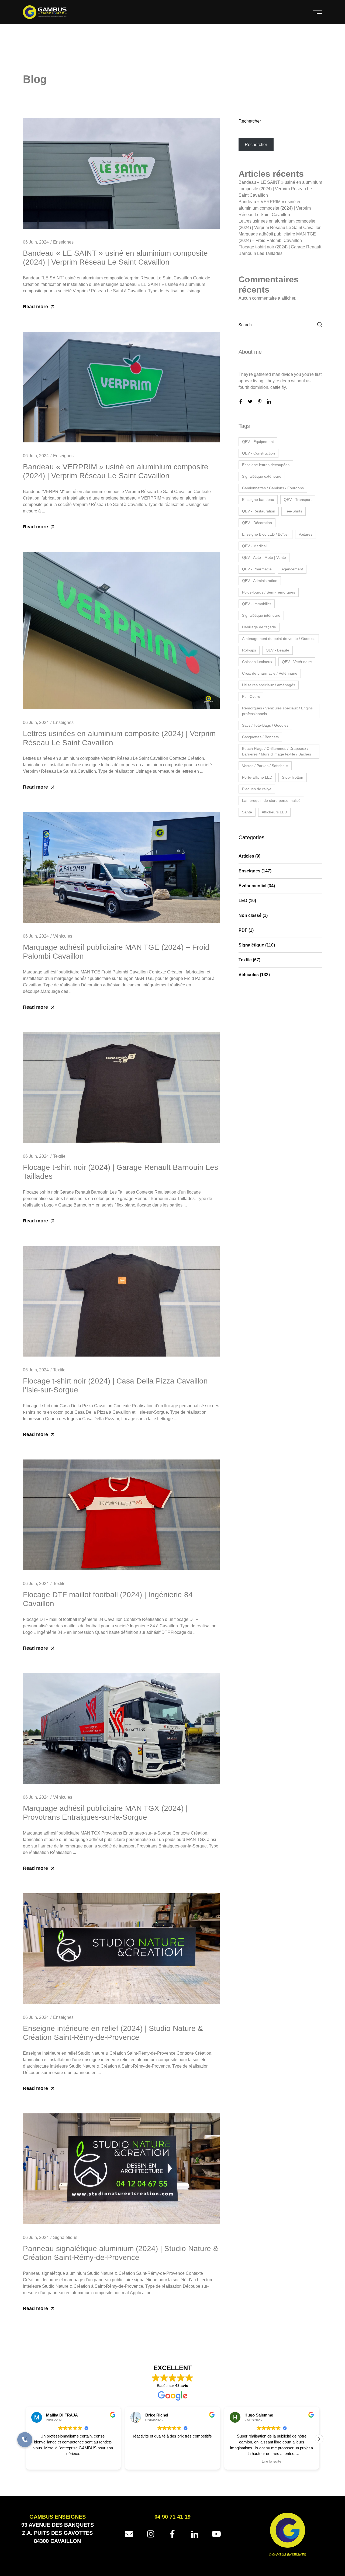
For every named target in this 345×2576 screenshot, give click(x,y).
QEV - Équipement (258, 442)
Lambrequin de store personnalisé (271, 800)
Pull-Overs (251, 696)
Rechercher (250, 121)
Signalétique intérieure (261, 615)
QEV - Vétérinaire (297, 662)
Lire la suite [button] (172, 2462)
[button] (319, 2439)
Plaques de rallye (257, 789)
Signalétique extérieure (262, 476)
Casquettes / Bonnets (260, 737)
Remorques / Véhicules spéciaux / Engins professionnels (277, 711)
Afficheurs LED (274, 812)
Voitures (306, 534)
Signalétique (65, 2237)
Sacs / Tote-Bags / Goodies (265, 725)
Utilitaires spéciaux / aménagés (269, 685)
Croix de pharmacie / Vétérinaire (270, 673)
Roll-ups (249, 650)
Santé (247, 812)
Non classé (250, 915)
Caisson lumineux (257, 662)
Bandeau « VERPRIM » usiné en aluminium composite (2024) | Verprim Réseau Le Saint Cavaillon (275, 208)
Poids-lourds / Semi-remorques (269, 592)
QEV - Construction (258, 453)
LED (243, 901)
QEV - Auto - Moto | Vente (264, 557)
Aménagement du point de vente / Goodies (279, 639)
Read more (35, 307)
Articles (246, 856)
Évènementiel (252, 886)
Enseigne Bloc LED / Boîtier (265, 534)
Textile (59, 1156)
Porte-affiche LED (257, 777)
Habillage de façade (259, 627)
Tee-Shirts (294, 511)
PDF (243, 930)
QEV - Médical (254, 546)
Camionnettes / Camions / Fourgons (273, 488)
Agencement (292, 569)
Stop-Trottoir (293, 777)
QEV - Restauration (259, 511)
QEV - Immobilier (257, 604)
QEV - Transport (298, 500)
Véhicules (63, 936)
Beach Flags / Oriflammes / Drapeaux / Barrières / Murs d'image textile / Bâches (277, 751)
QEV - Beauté (277, 650)
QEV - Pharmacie (257, 569)
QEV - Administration (260, 581)
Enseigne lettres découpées (266, 465)
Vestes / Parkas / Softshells (265, 766)
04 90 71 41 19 (172, 2517)
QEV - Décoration (257, 523)
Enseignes (63, 242)
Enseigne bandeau (258, 500)
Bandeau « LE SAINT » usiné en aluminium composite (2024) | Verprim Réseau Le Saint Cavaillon (280, 189)
